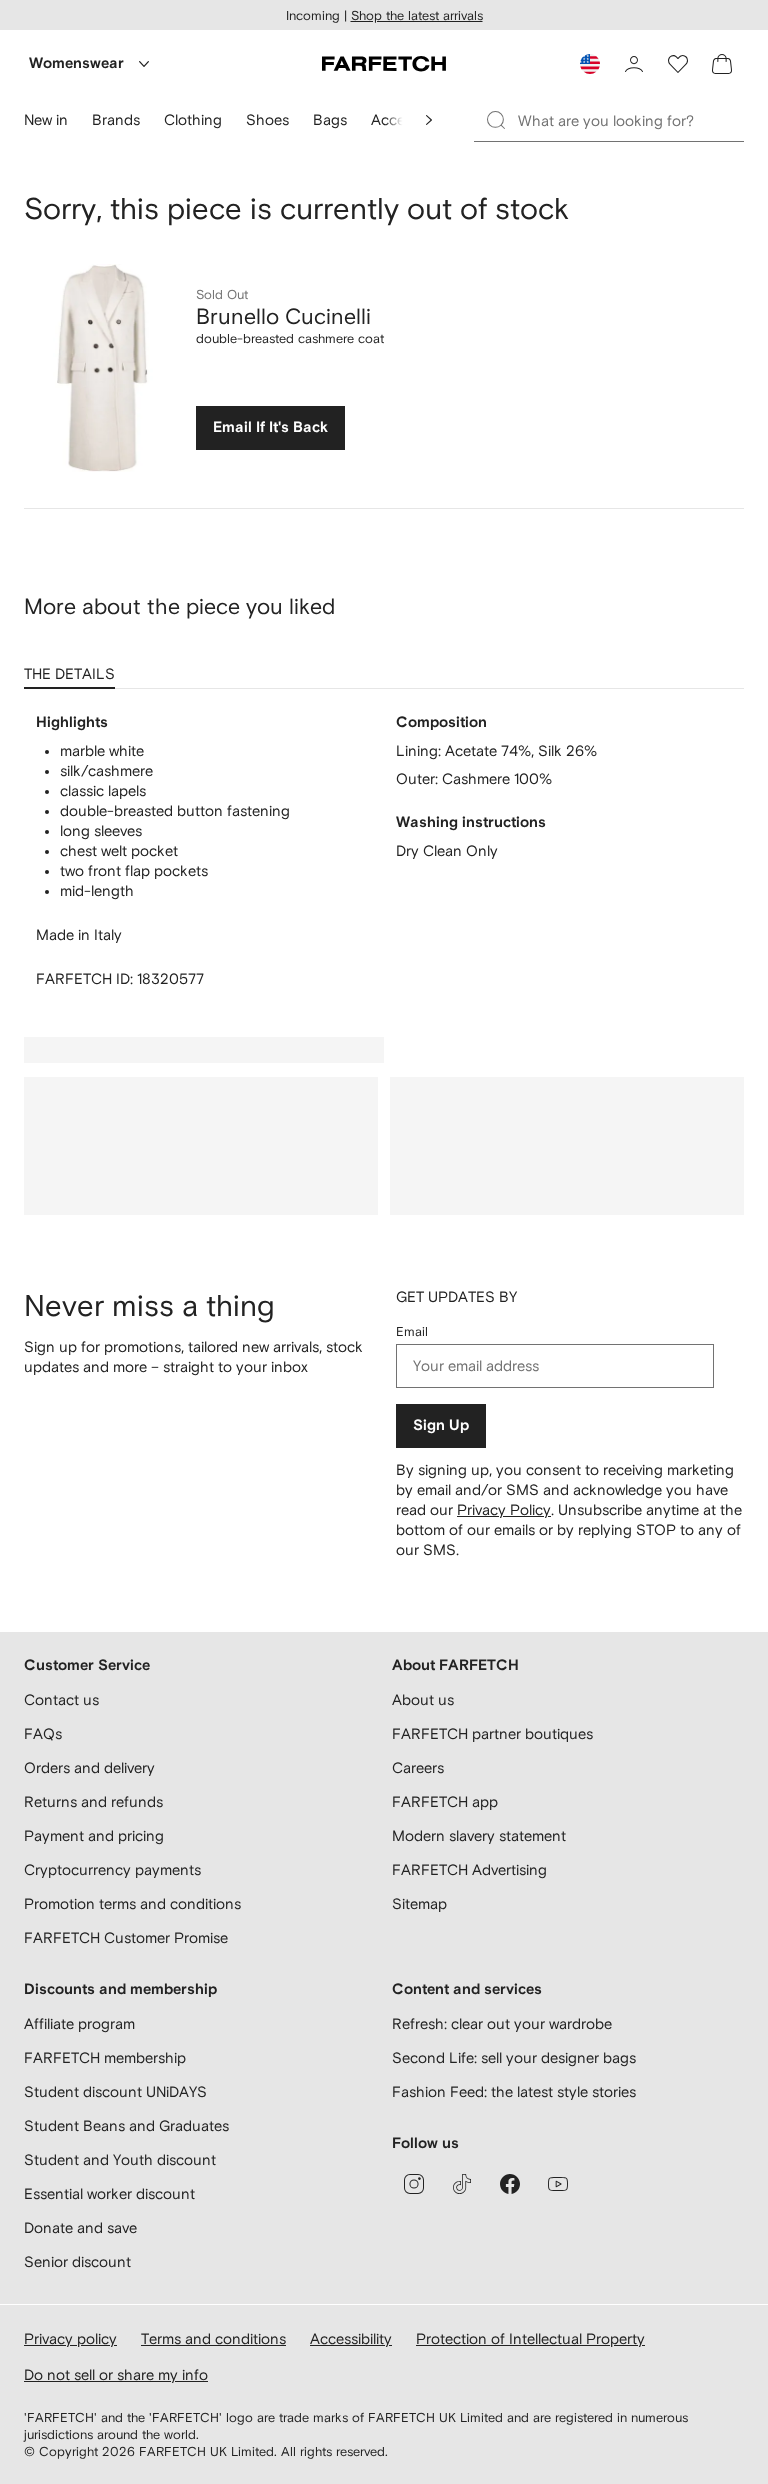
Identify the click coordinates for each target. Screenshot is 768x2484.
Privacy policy (70, 2338)
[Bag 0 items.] (722, 64)
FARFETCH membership (105, 2057)
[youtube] (558, 2184)
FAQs (43, 1733)
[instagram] (414, 2184)
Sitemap (419, 1903)
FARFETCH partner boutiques (492, 1733)
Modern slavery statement (479, 1835)
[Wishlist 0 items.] (678, 64)
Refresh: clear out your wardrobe (502, 2023)
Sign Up (441, 1425)
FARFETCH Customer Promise (126, 1937)
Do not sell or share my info (116, 2374)
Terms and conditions (213, 2338)
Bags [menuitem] (330, 119)
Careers (418, 1767)
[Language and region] (590, 64)
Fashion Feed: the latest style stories (514, 2091)
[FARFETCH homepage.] (384, 64)
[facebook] (510, 2184)
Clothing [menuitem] (193, 119)
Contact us (61, 1699)
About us (423, 1699)
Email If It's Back (270, 427)
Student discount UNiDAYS (115, 2091)
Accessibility (351, 2338)
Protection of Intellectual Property (530, 2338)
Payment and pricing (94, 1835)
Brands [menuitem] (116, 119)
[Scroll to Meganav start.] (429, 120)
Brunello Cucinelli (283, 316)
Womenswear (76, 63)
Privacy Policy (504, 1509)
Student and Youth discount (120, 2159)
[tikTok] (462, 2184)
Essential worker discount (109, 2193)
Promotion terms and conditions (132, 1903)
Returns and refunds (93, 1801)
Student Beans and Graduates (126, 2125)
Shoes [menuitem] (267, 119)
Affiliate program (79, 2023)
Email (412, 1331)
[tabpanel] (384, 851)
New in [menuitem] (46, 119)
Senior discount (77, 2261)
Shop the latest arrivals (417, 15)
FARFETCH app (445, 1801)
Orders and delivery (89, 1767)
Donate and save (80, 2227)
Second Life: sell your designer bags (514, 2057)
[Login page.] (634, 64)
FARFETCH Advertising (469, 1869)
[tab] (73, 667)
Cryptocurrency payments (112, 1869)
